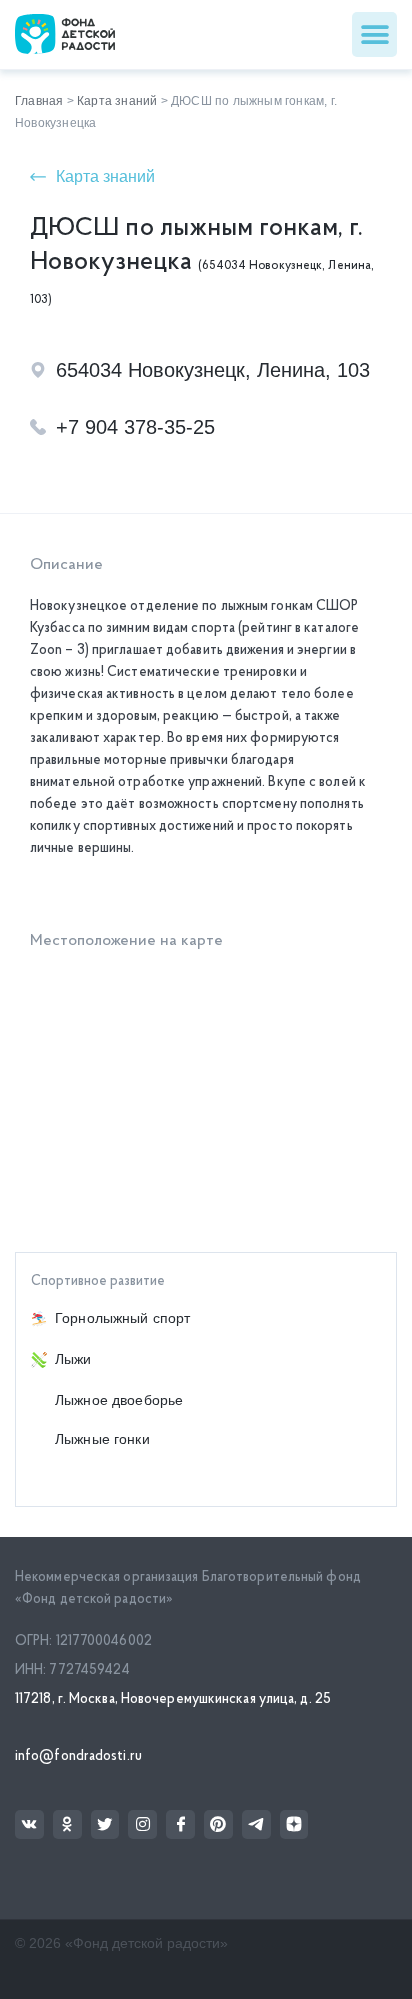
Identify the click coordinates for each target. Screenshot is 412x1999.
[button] (374, 34)
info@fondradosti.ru (78, 1756)
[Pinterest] (218, 1824)
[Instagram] (142, 1824)
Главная (39, 101)
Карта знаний (117, 101)
